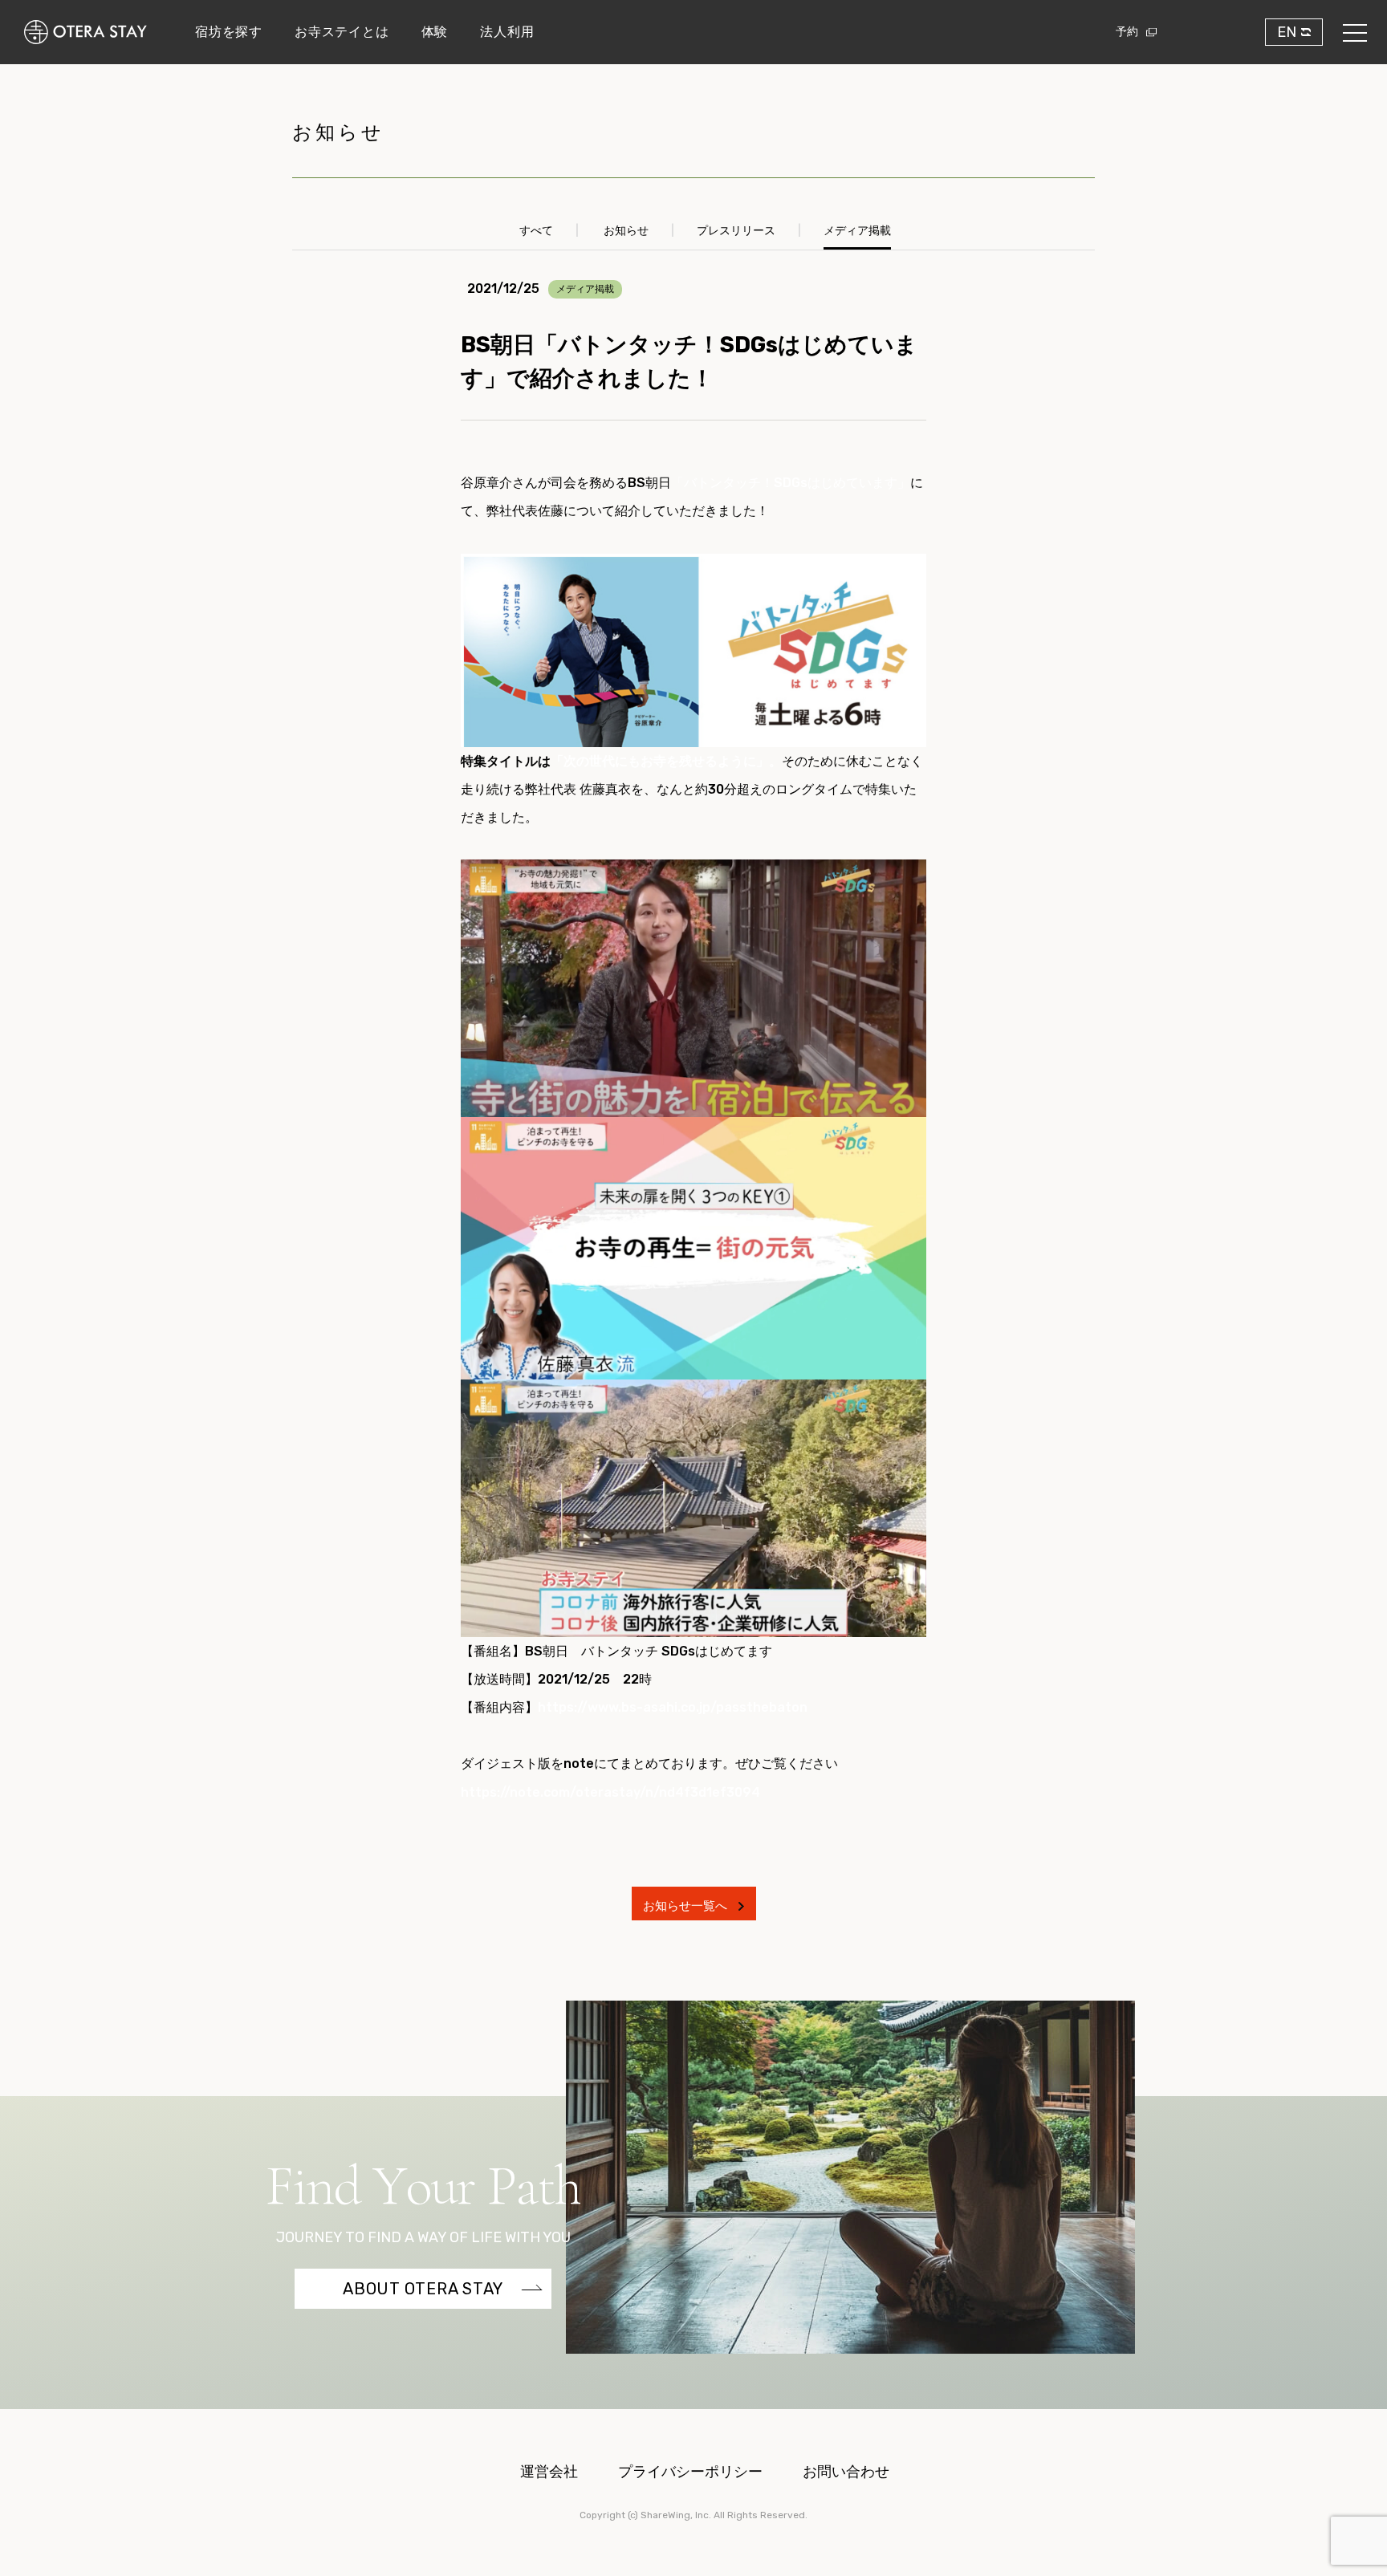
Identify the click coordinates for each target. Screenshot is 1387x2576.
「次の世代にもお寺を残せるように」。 (666, 761)
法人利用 (507, 32)
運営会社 (549, 2472)
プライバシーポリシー (690, 2472)
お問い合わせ (846, 2472)
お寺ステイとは (342, 32)
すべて (536, 231)
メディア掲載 (857, 231)
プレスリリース (736, 231)
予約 (1127, 32)
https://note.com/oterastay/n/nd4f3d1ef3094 (610, 1792)
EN (1287, 32)
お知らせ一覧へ (687, 1906)
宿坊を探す (229, 32)
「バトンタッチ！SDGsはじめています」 (791, 483)
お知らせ (626, 231)
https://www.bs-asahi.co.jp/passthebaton (673, 1707)
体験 (435, 32)
